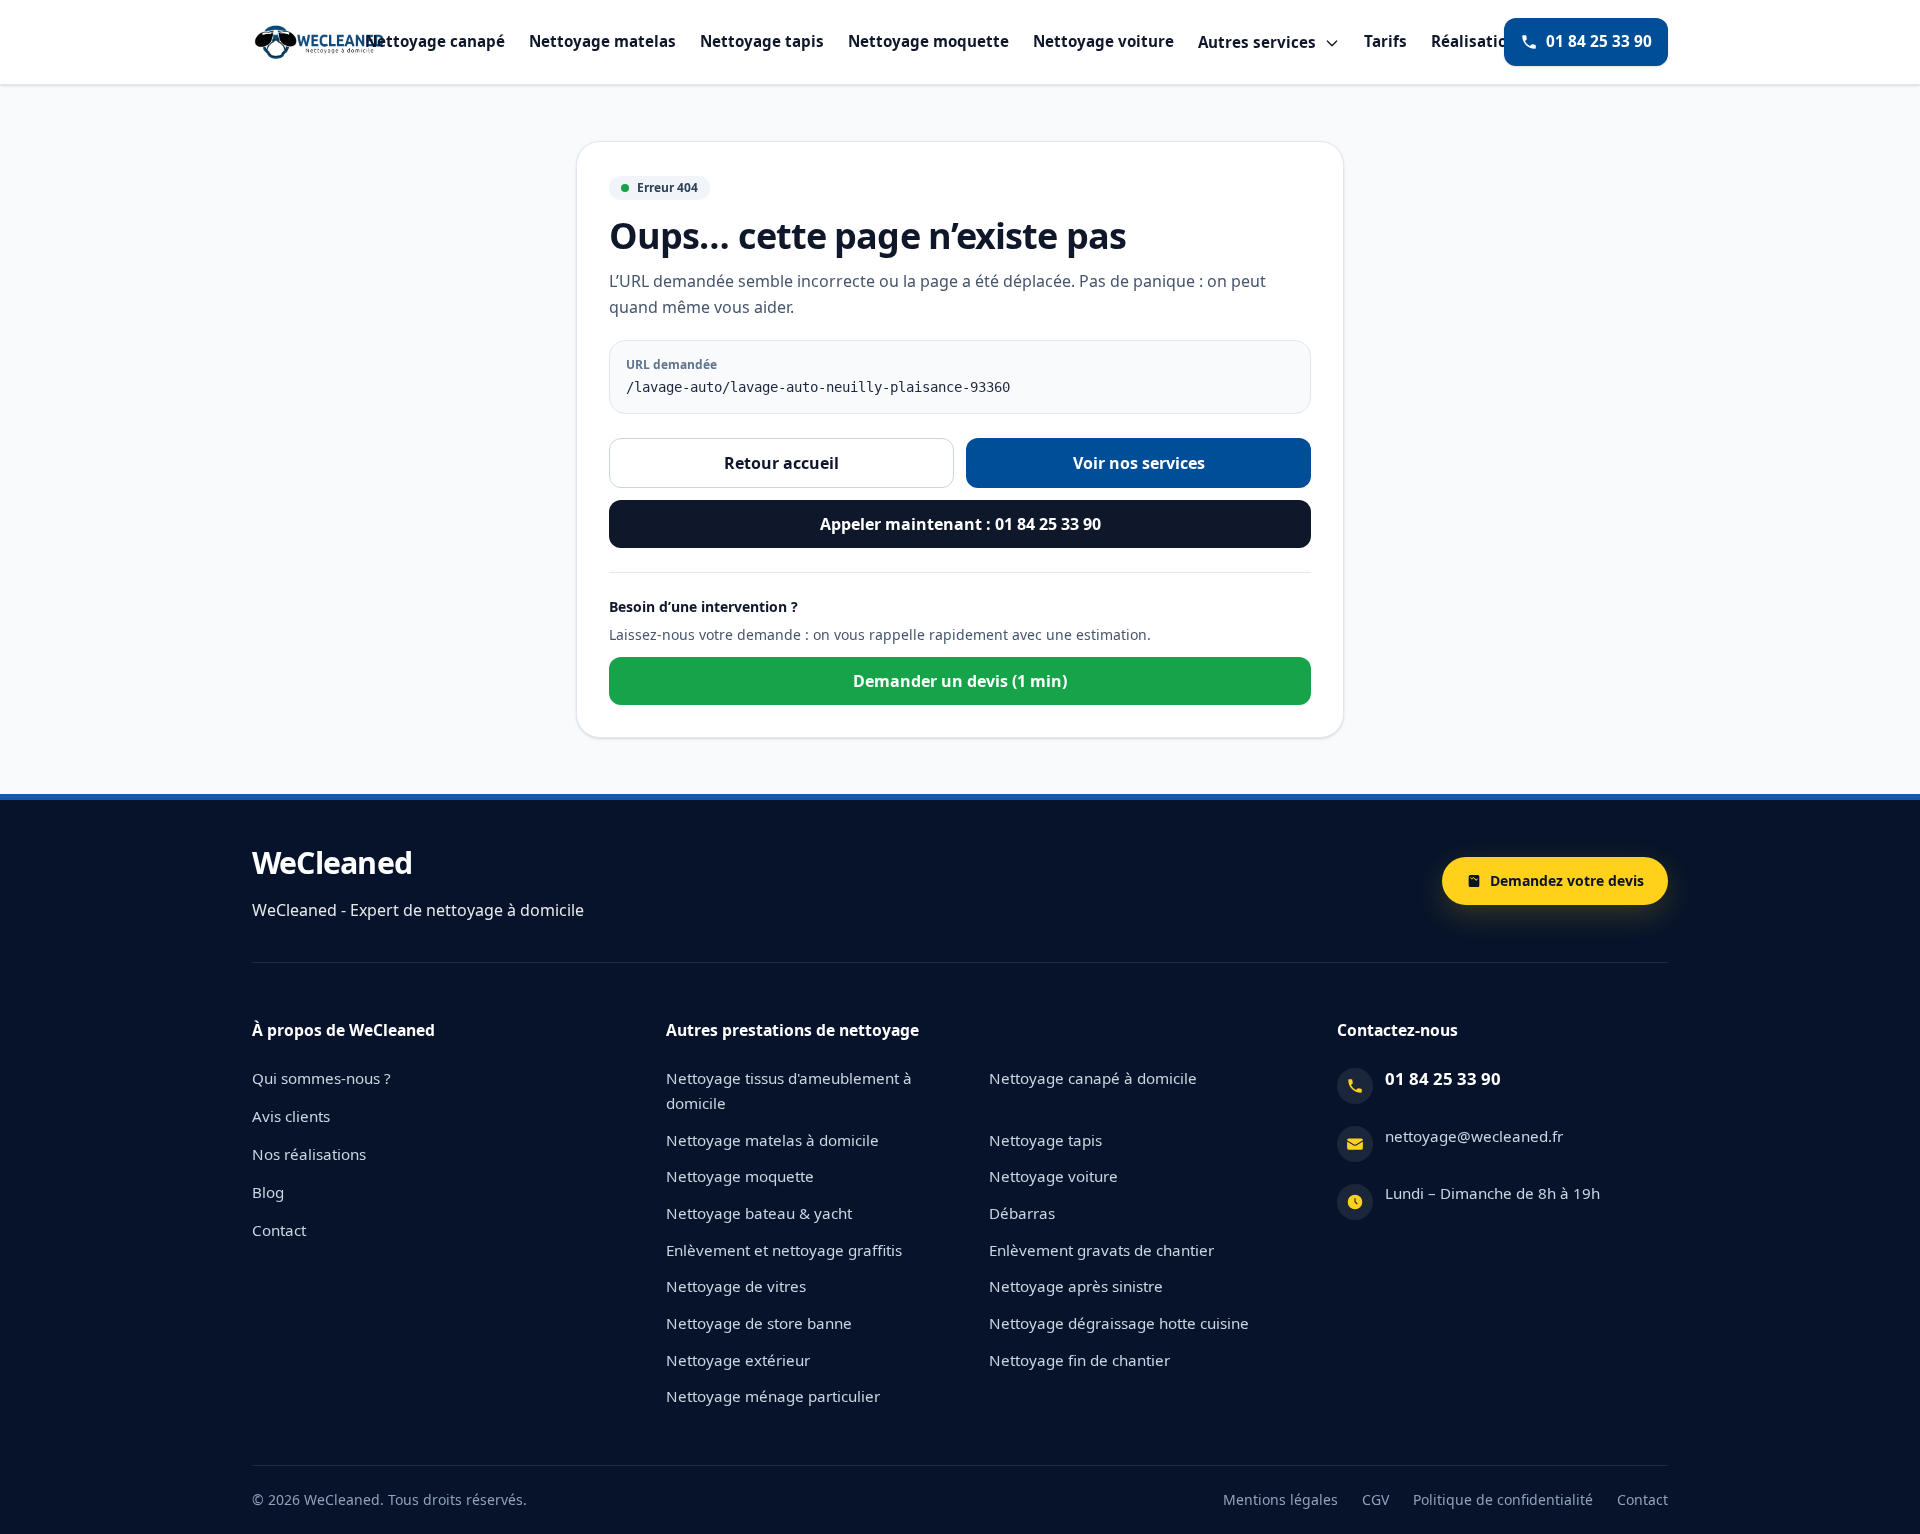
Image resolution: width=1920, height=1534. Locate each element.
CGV (1375, 1499)
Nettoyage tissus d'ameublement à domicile (789, 1090)
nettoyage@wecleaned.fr (1474, 1136)
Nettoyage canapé (435, 41)
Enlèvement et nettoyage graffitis (784, 1250)
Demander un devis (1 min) (960, 681)
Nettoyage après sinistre (1076, 1286)
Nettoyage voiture (1103, 41)
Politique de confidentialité (1503, 1499)
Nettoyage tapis (762, 41)
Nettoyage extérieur (738, 1360)
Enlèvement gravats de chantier (1101, 1250)
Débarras (1022, 1213)
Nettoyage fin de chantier (1079, 1360)
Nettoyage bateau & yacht (759, 1213)
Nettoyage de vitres (736, 1286)
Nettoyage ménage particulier (773, 1396)
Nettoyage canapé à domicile (1093, 1078)
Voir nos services (1139, 463)
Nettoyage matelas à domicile (772, 1140)
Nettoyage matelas (602, 41)
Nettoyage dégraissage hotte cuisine (1119, 1323)
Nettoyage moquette (928, 41)
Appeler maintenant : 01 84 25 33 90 (960, 524)
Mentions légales (1280, 1499)
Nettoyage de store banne (759, 1323)
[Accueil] (319, 42)
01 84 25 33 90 (1599, 41)
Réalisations (1478, 41)
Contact (279, 1230)
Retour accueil (781, 463)
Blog (268, 1192)
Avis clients (291, 1116)
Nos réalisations (309, 1154)
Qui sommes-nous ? (321, 1078)
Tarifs (1385, 41)
